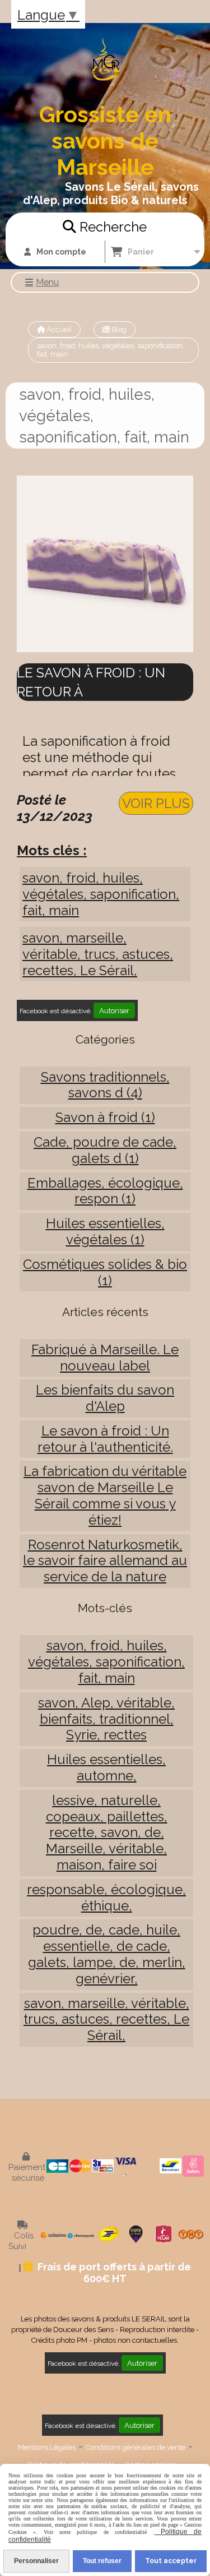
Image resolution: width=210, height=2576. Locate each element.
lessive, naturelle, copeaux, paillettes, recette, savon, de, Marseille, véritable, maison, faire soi (107, 1832)
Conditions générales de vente (136, 2447)
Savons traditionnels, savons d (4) (105, 1085)
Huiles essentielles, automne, (106, 1767)
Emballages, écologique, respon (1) (105, 1191)
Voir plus (156, 803)
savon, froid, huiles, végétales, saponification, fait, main (101, 894)
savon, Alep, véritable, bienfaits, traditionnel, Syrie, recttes (106, 1719)
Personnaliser (36, 2561)
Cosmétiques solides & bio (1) (105, 1272)
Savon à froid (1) (105, 1117)
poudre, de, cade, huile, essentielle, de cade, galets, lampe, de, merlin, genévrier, (107, 1954)
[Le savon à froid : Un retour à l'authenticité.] (105, 563)
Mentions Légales (47, 2447)
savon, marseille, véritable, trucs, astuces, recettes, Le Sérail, (98, 954)
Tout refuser (102, 2561)
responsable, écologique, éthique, (106, 1898)
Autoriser (114, 1010)
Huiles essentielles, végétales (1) (105, 1231)
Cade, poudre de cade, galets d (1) (105, 1150)
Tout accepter (171, 2561)
